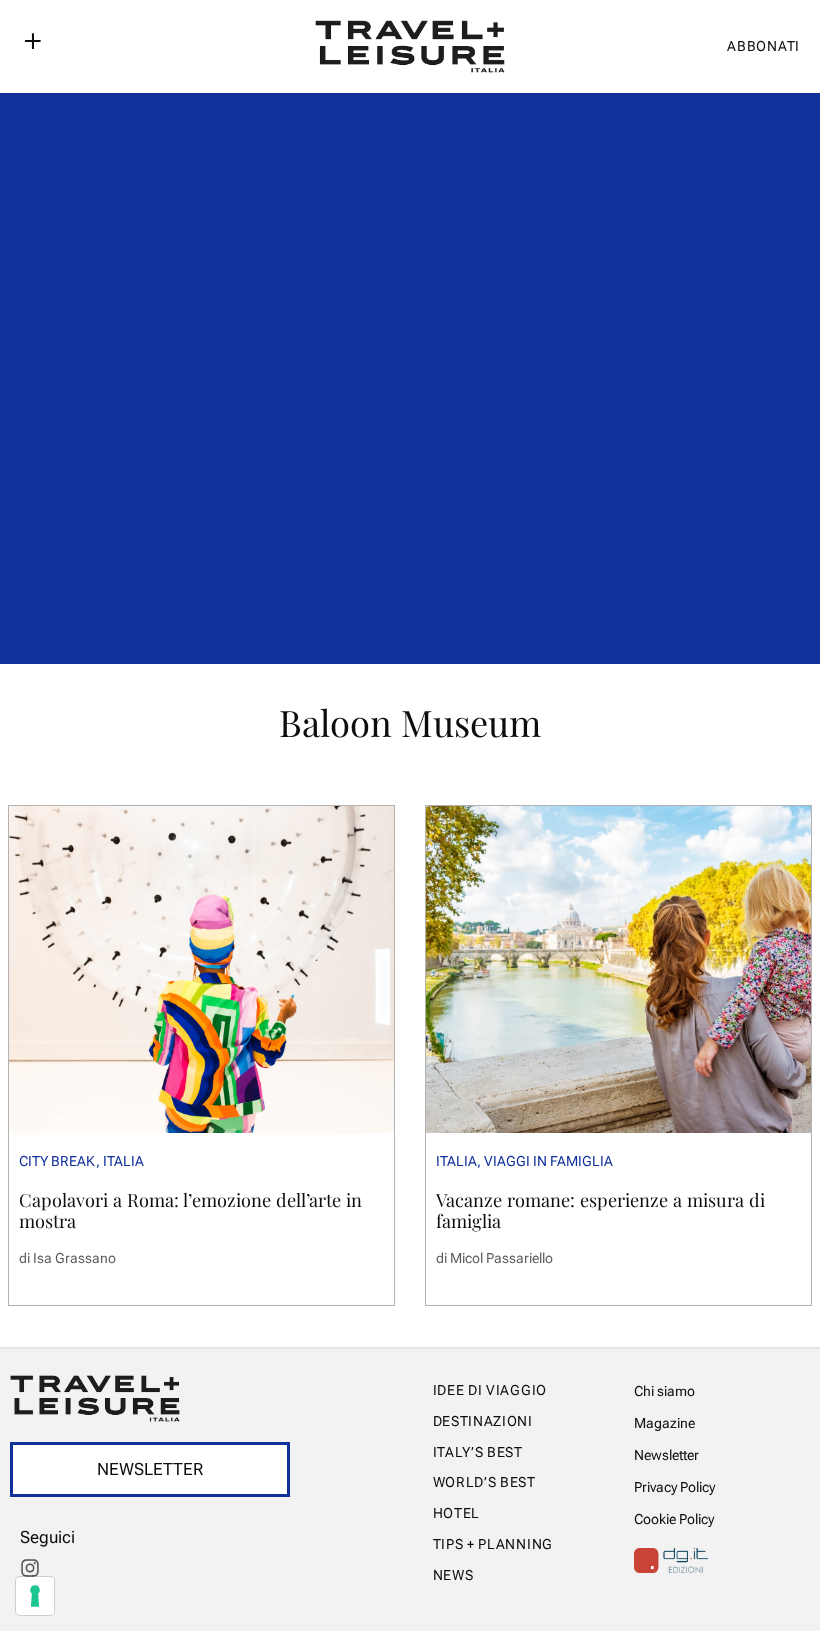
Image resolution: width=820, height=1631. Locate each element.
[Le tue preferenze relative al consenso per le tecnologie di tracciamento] (35, 1596)
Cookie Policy (674, 1519)
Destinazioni (483, 1421)
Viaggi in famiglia (548, 1161)
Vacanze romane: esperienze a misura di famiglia (600, 1210)
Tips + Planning (493, 1544)
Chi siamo (664, 1391)
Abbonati (763, 46)
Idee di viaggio (490, 1390)
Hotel (457, 1513)
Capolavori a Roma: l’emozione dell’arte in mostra (190, 1210)
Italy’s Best (478, 1452)
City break (57, 1161)
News (453, 1575)
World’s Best (484, 1482)
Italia (123, 1161)
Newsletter (666, 1455)
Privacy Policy (674, 1487)
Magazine (664, 1423)
